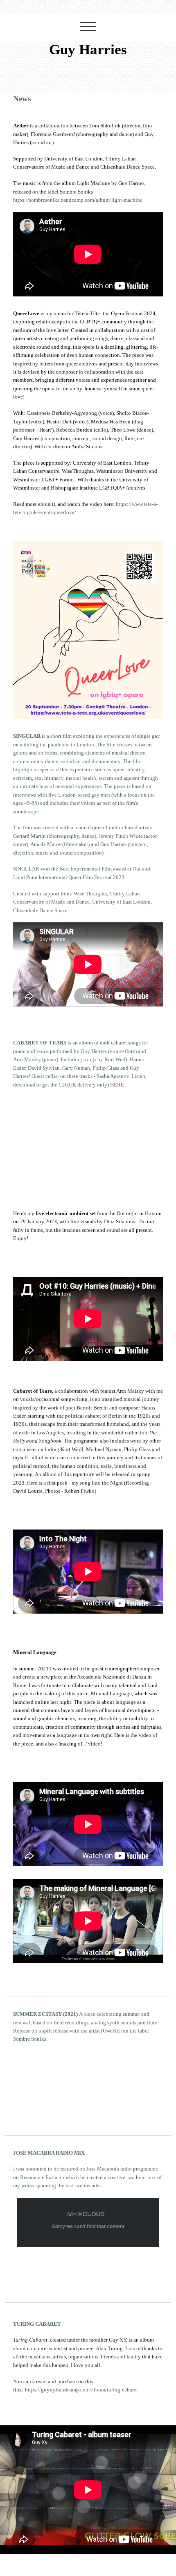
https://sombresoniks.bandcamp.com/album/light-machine (78, 200)
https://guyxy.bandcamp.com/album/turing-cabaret (81, 2390)
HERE (117, 1085)
